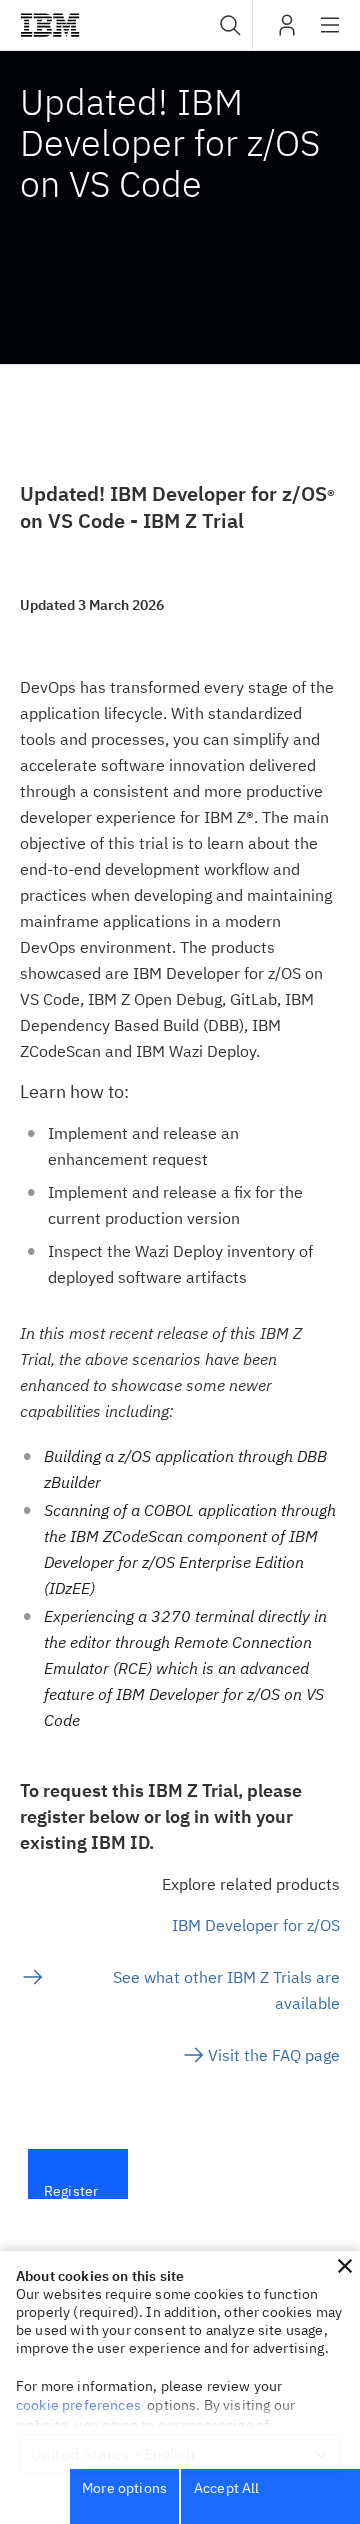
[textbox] (180, 1145)
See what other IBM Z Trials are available (226, 1990)
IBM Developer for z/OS (256, 1925)
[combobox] (228, 25)
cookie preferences (78, 2405)
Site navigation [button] (330, 35)
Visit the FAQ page (274, 2055)
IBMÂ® (50, 25)
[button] (345, 2266)
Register (71, 2181)
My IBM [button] (287, 32)
